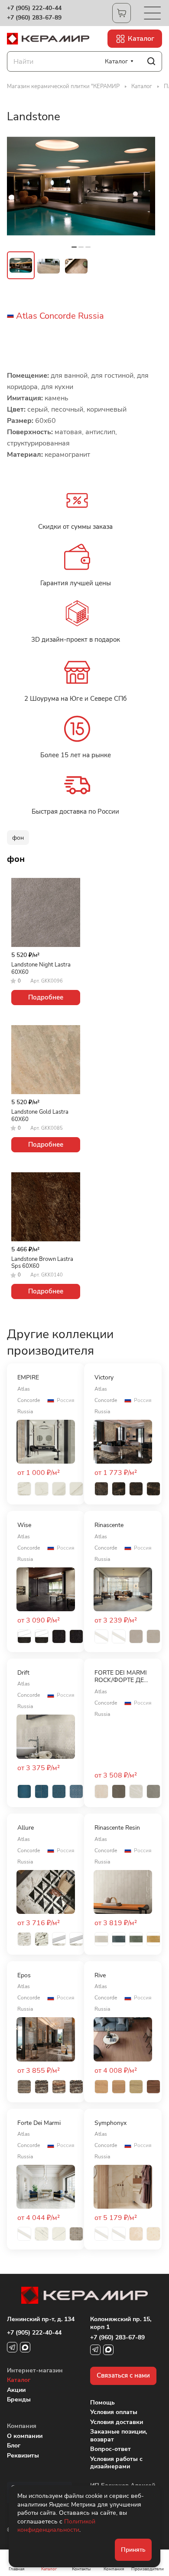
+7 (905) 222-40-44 (34, 8)
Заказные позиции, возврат (119, 2436)
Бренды (19, 2400)
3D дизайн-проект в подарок (76, 640)
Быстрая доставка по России (75, 811)
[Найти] (151, 61)
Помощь (102, 2403)
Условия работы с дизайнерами (116, 2463)
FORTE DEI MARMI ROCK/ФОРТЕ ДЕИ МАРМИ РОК (121, 1677)
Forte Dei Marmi (39, 2123)
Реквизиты (23, 2456)
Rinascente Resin (117, 1828)
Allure (26, 1828)
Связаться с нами (123, 2375)
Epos (24, 1976)
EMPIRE (28, 1378)
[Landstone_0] (81, 186)
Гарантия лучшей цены (76, 583)
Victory (104, 1378)
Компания (22, 2426)
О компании (25, 2436)
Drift (23, 1673)
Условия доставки (117, 2422)
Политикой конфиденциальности (56, 2526)
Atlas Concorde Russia (60, 316)
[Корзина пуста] (122, 13)
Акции (16, 2390)
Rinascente (109, 1525)
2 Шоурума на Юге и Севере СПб (75, 699)
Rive (100, 1976)
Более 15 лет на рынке (76, 755)
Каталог (19, 2380)
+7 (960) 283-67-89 (34, 18)
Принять (133, 2550)
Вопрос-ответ (110, 2449)
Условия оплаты (114, 2412)
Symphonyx (110, 2123)
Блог (14, 2446)
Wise (24, 1525)
